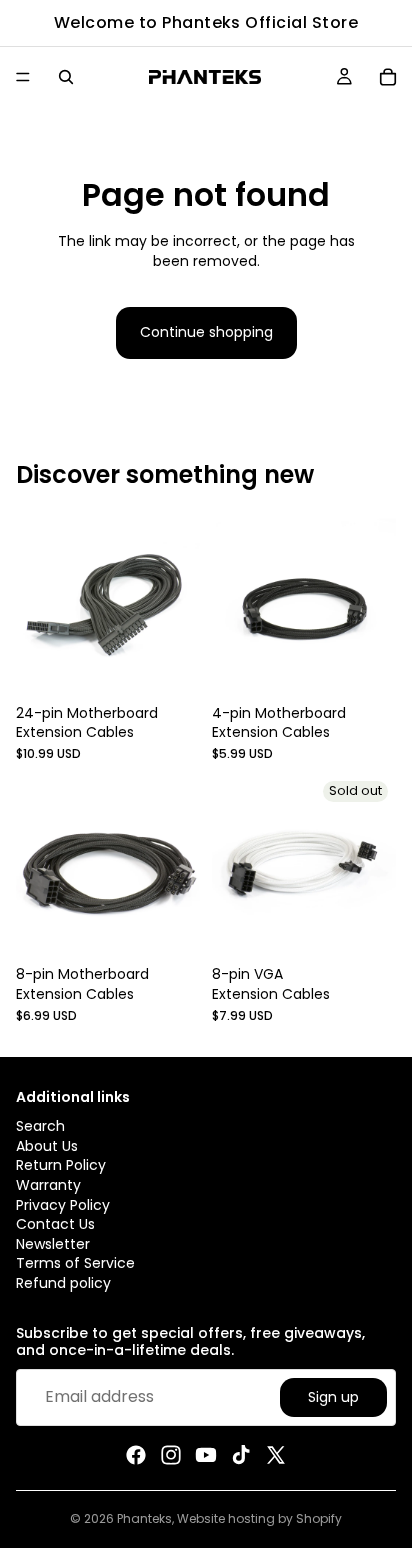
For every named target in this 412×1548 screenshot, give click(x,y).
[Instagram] (171, 1455)
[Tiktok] (241, 1455)
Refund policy (63, 1282)
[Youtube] (206, 1455)
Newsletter (53, 1243)
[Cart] (388, 77)
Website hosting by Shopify (259, 1518)
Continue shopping (206, 332)
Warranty (48, 1184)
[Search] (66, 77)
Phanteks (144, 1518)
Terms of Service (75, 1263)
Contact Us (55, 1224)
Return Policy (61, 1165)
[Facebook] (136, 1455)
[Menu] (23, 77)
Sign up (333, 1396)
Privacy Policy (63, 1204)
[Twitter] (276, 1455)
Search (40, 1126)
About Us (47, 1145)
